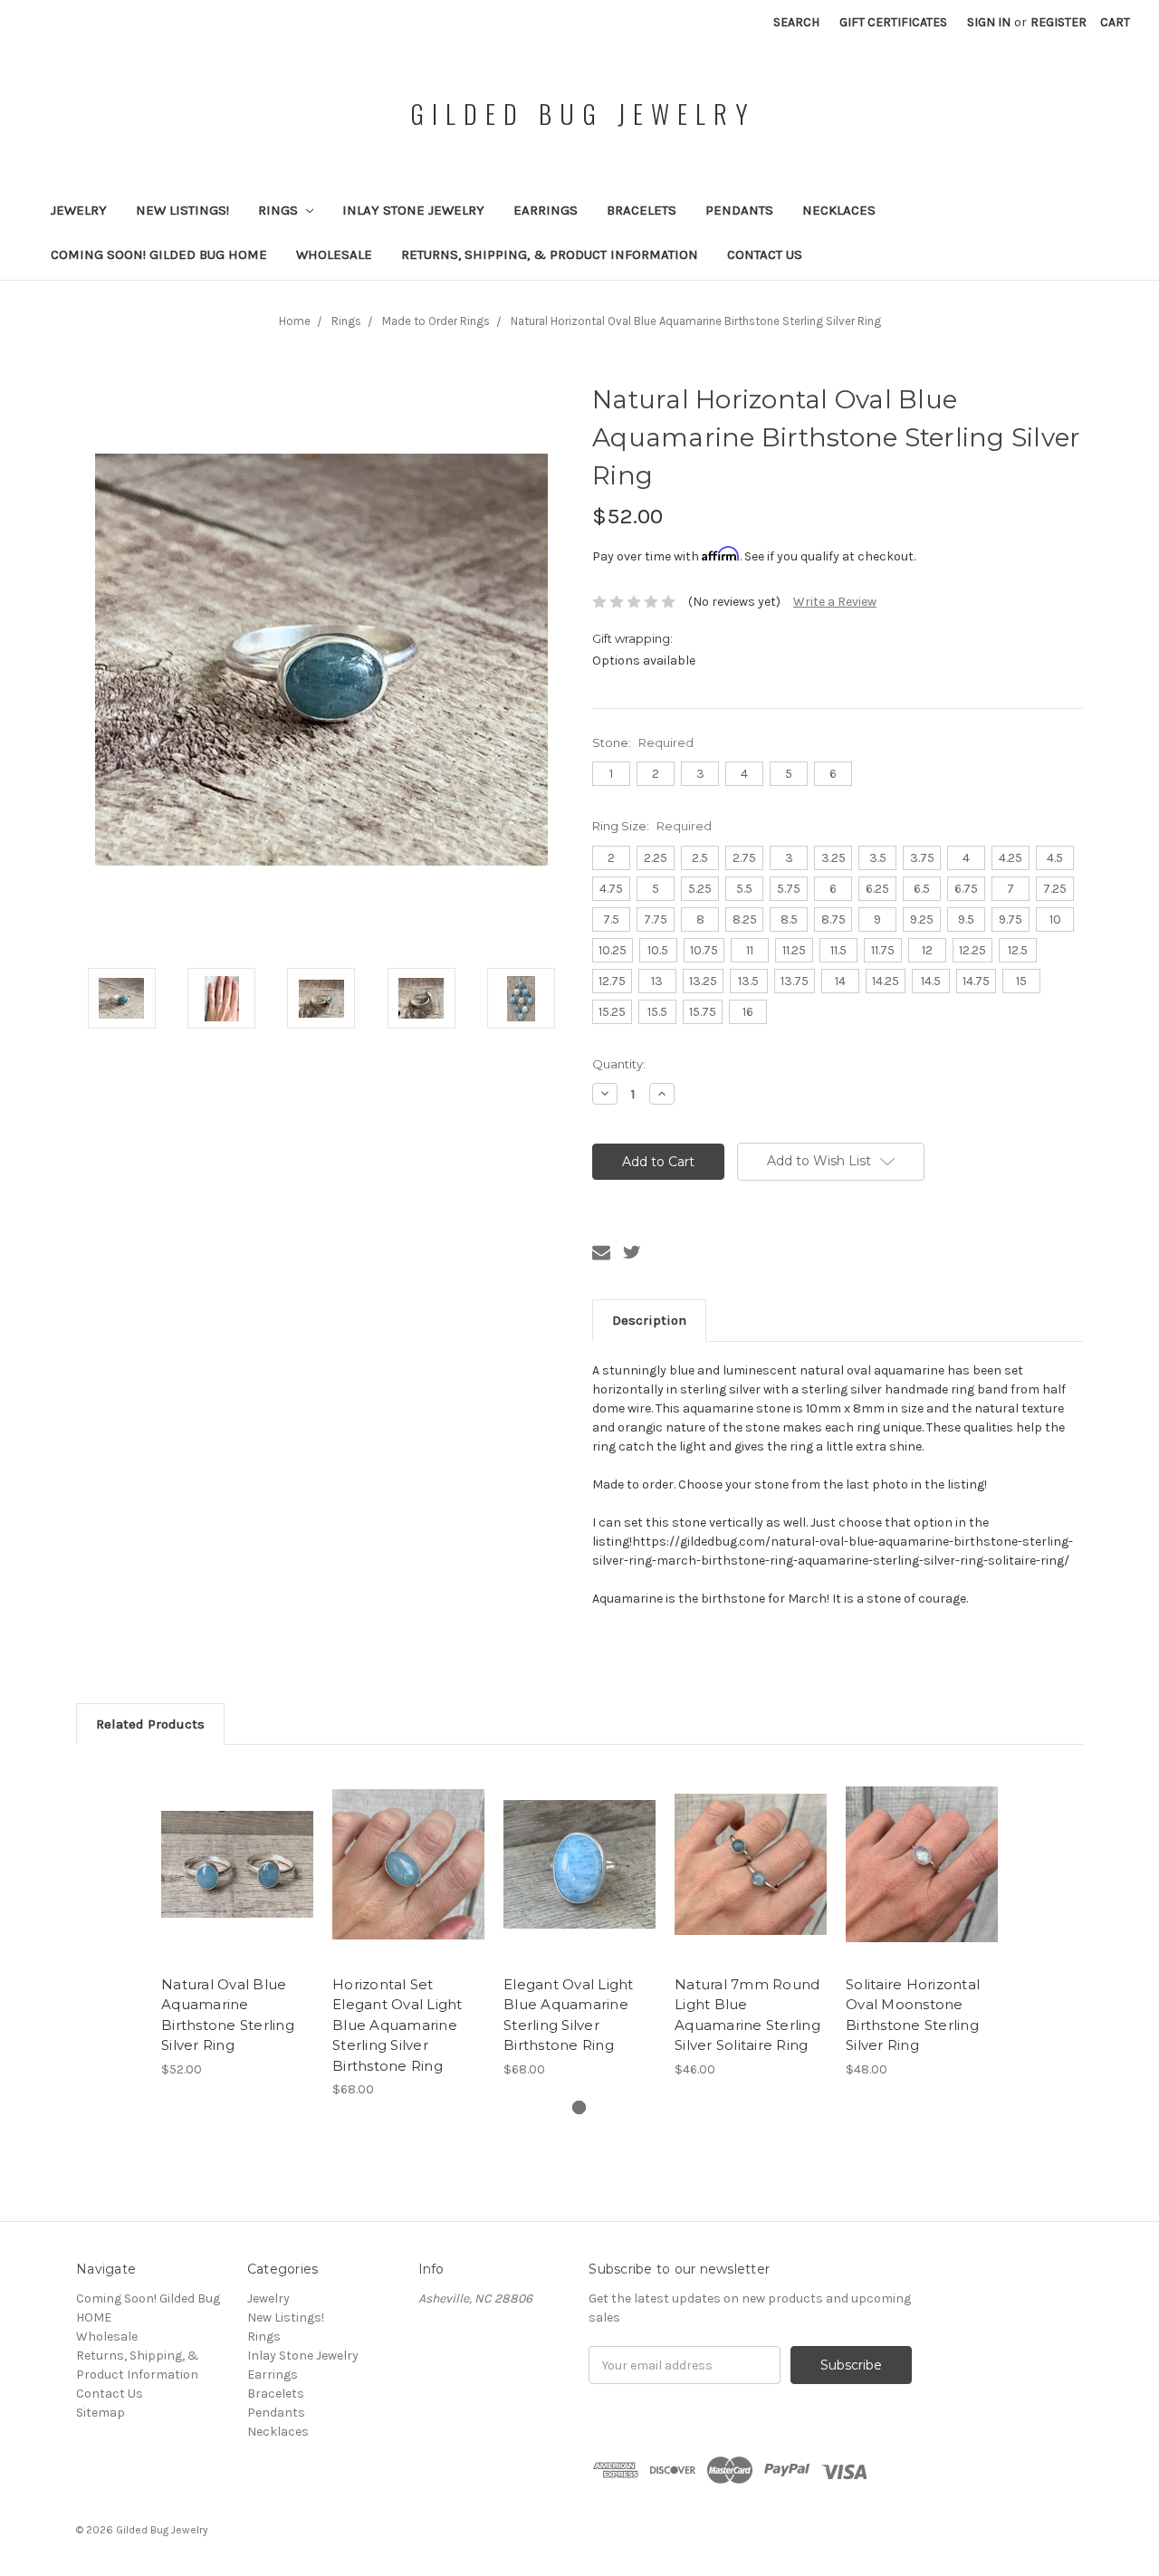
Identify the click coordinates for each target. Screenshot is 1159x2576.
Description (649, 1320)
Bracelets (642, 210)
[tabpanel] (238, 1921)
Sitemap (101, 2413)
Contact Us (765, 254)
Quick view (237, 1848)
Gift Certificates (893, 22)
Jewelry (79, 210)
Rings (280, 210)
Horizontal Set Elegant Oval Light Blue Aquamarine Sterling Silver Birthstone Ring (398, 2025)
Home (295, 321)
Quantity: (619, 1064)
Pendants (739, 210)
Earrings (546, 210)
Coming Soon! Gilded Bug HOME (159, 254)
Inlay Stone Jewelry (413, 210)
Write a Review (835, 602)
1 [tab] (579, 2107)
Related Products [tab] (150, 1724)
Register (1058, 22)
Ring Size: (652, 826)
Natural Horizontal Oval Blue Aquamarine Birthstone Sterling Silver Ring (696, 321)
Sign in (989, 22)
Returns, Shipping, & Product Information (550, 254)
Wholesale (334, 254)
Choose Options (237, 1880)
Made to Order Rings (436, 321)
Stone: (643, 742)
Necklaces (839, 210)
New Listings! (182, 210)
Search (796, 22)
